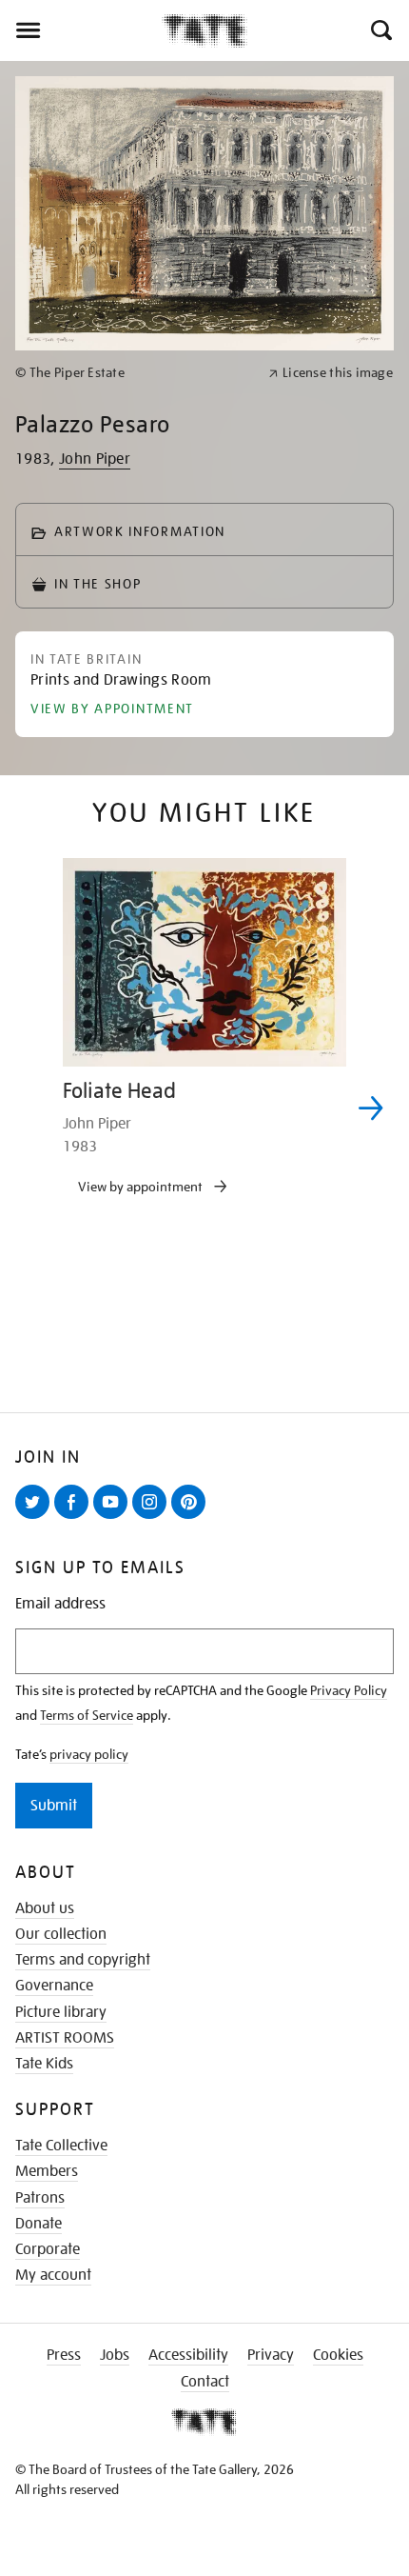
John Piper (95, 459)
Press (64, 2355)
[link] (134, 373)
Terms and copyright (83, 1960)
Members (47, 2171)
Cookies (338, 2355)
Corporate (48, 2249)
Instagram (153, 1518)
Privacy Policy (349, 1690)
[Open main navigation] (81, 30)
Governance (54, 1986)
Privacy (271, 2355)
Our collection (61, 1934)
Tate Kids (44, 2064)
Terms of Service (87, 1715)
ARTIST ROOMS (65, 2038)
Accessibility (188, 2355)
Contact (205, 2382)
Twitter (36, 1518)
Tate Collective (61, 2146)
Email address (60, 1604)
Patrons (40, 2198)
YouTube (114, 1518)
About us (45, 1908)
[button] (380, 30)
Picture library (61, 2012)
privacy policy (89, 1754)
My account (53, 2275)
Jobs (115, 2355)
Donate (39, 2224)
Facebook (75, 1518)
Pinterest (192, 1518)
